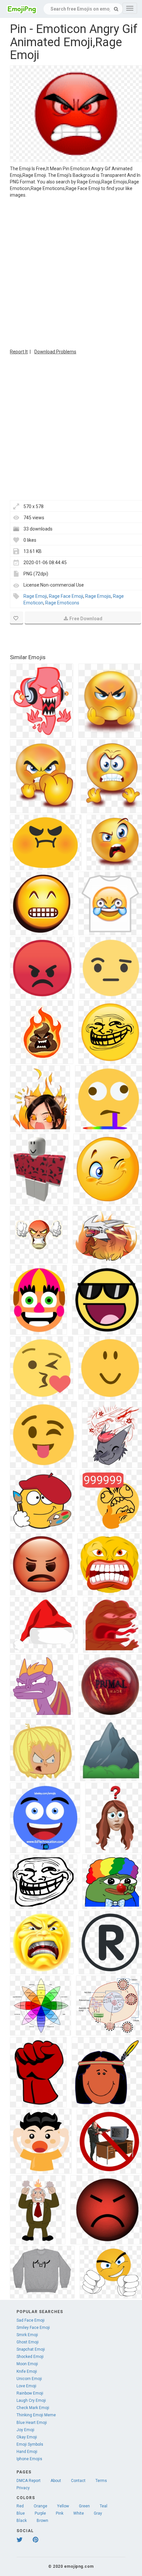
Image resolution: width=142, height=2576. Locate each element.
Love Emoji (26, 2386)
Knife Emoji (27, 2371)
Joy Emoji (25, 2430)
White (79, 2513)
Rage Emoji (35, 596)
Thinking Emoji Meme (36, 2415)
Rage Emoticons (62, 603)
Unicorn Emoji (29, 2379)
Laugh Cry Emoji (31, 2400)
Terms (101, 2481)
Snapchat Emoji (31, 2349)
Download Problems (55, 352)
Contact (78, 2481)
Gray (98, 2513)
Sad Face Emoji (31, 2320)
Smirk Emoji (27, 2335)
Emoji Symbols (30, 2444)
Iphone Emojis (29, 2459)
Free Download (86, 619)
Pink (60, 2513)
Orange (40, 2506)
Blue (21, 2513)
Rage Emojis (98, 596)
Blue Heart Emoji (32, 2423)
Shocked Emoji (30, 2357)
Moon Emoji (27, 2364)
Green (84, 2506)
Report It (19, 352)
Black (22, 2521)
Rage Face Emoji (66, 596)
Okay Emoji (27, 2437)
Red (20, 2506)
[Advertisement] (71, 273)
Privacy (23, 2488)
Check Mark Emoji (33, 2408)
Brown (42, 2521)
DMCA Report (29, 2481)
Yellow (63, 2506)
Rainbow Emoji (30, 2393)
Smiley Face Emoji (33, 2328)
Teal (104, 2506)
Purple (40, 2513)
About (56, 2481)
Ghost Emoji (28, 2342)
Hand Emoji (27, 2452)
